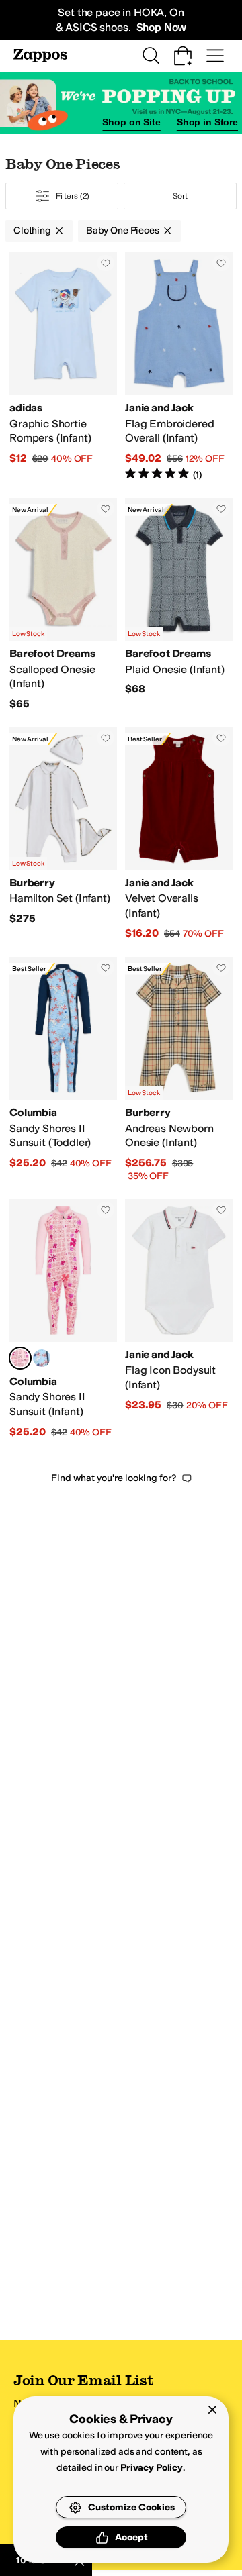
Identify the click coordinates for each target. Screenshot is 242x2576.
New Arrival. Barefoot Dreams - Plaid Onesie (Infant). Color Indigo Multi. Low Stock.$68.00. (179, 605)
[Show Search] (151, 56)
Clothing (32, 230)
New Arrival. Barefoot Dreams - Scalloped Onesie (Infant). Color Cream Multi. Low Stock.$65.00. (63, 605)
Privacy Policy (152, 2468)
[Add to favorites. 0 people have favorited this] (106, 263)
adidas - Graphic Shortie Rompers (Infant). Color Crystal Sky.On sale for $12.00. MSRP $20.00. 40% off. (63, 367)
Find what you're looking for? (114, 1478)
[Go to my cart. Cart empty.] (183, 56)
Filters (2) (73, 196)
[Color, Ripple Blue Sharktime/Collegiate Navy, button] (42, 1358)
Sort (180, 196)
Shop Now (162, 27)
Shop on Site (131, 122)
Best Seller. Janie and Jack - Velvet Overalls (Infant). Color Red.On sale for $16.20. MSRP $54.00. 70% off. (179, 834)
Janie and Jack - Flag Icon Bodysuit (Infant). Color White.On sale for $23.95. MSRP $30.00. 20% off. (179, 1319)
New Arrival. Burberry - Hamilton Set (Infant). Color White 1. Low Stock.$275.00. (63, 834)
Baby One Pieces (123, 230)
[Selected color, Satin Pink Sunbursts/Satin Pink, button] (20, 1358)
